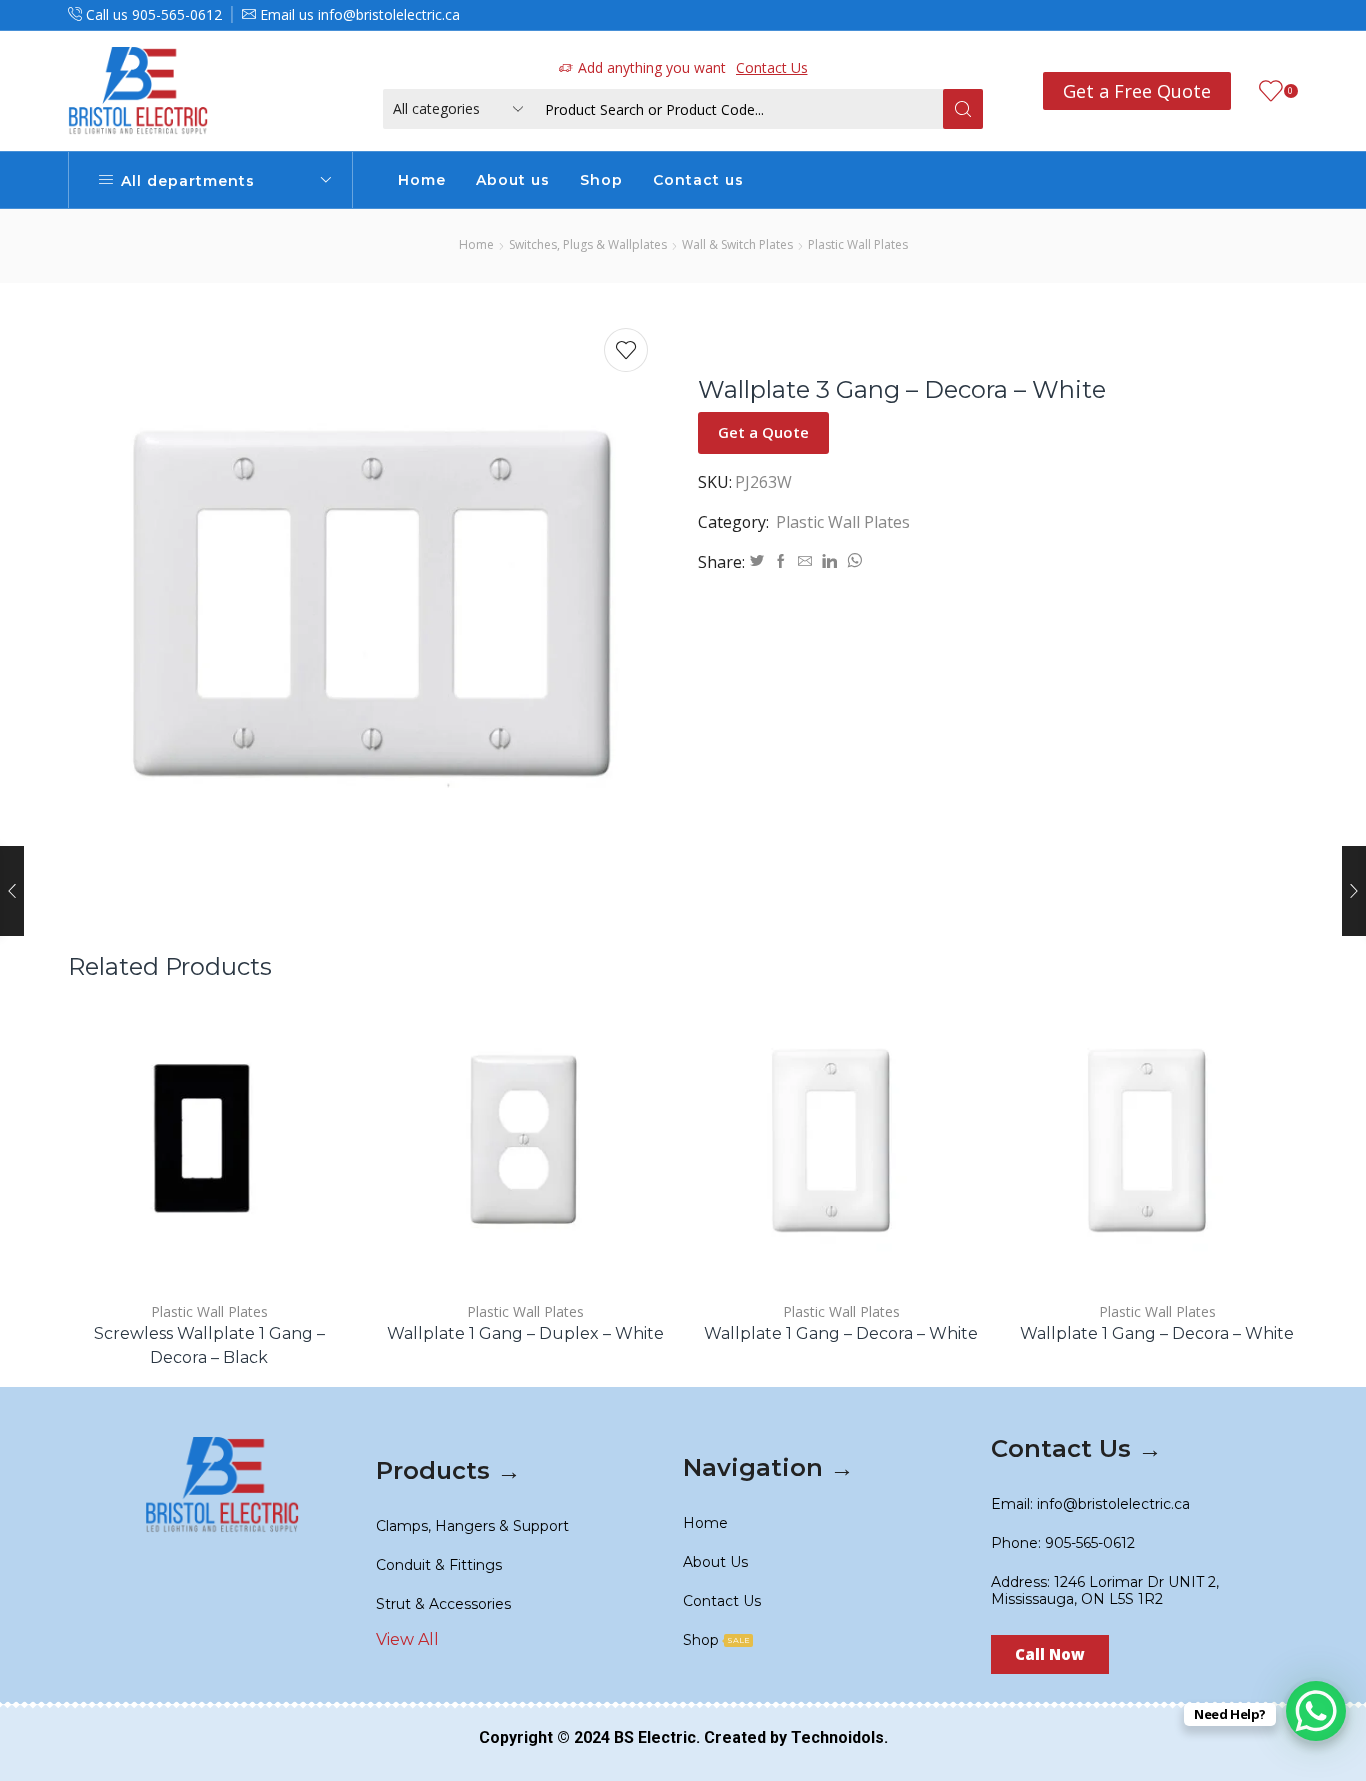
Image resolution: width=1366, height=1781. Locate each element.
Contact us (698, 180)
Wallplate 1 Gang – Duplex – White (525, 1333)
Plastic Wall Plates (858, 244)
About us (513, 180)
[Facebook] (781, 561)
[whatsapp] (852, 561)
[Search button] (963, 109)
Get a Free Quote (1137, 91)
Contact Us (772, 67)
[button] (1050, 1654)
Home (422, 180)
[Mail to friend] (805, 561)
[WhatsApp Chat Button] (1316, 1711)
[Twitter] (757, 561)
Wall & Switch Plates (737, 244)
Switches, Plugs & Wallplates (588, 244)
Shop (601, 180)
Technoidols (837, 1737)
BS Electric (655, 1737)
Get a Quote (763, 432)
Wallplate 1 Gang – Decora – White (841, 1333)
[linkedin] (829, 561)
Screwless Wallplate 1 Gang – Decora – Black (209, 1345)
